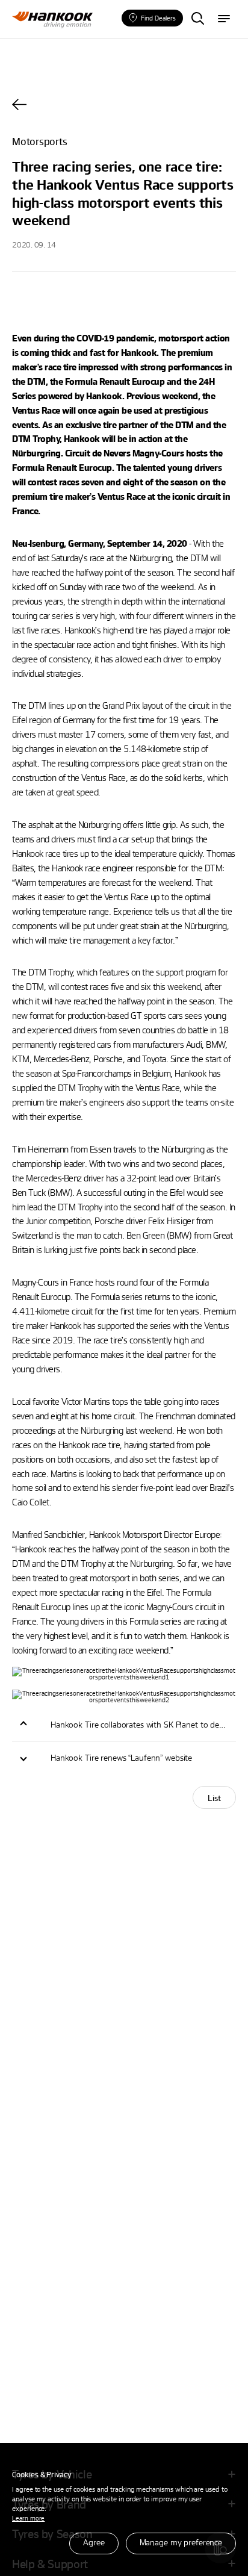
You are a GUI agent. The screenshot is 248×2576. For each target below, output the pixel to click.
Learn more (28, 2518)
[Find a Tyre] (197, 19)
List (214, 1798)
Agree (94, 2542)
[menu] (224, 19)
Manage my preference (181, 2542)
